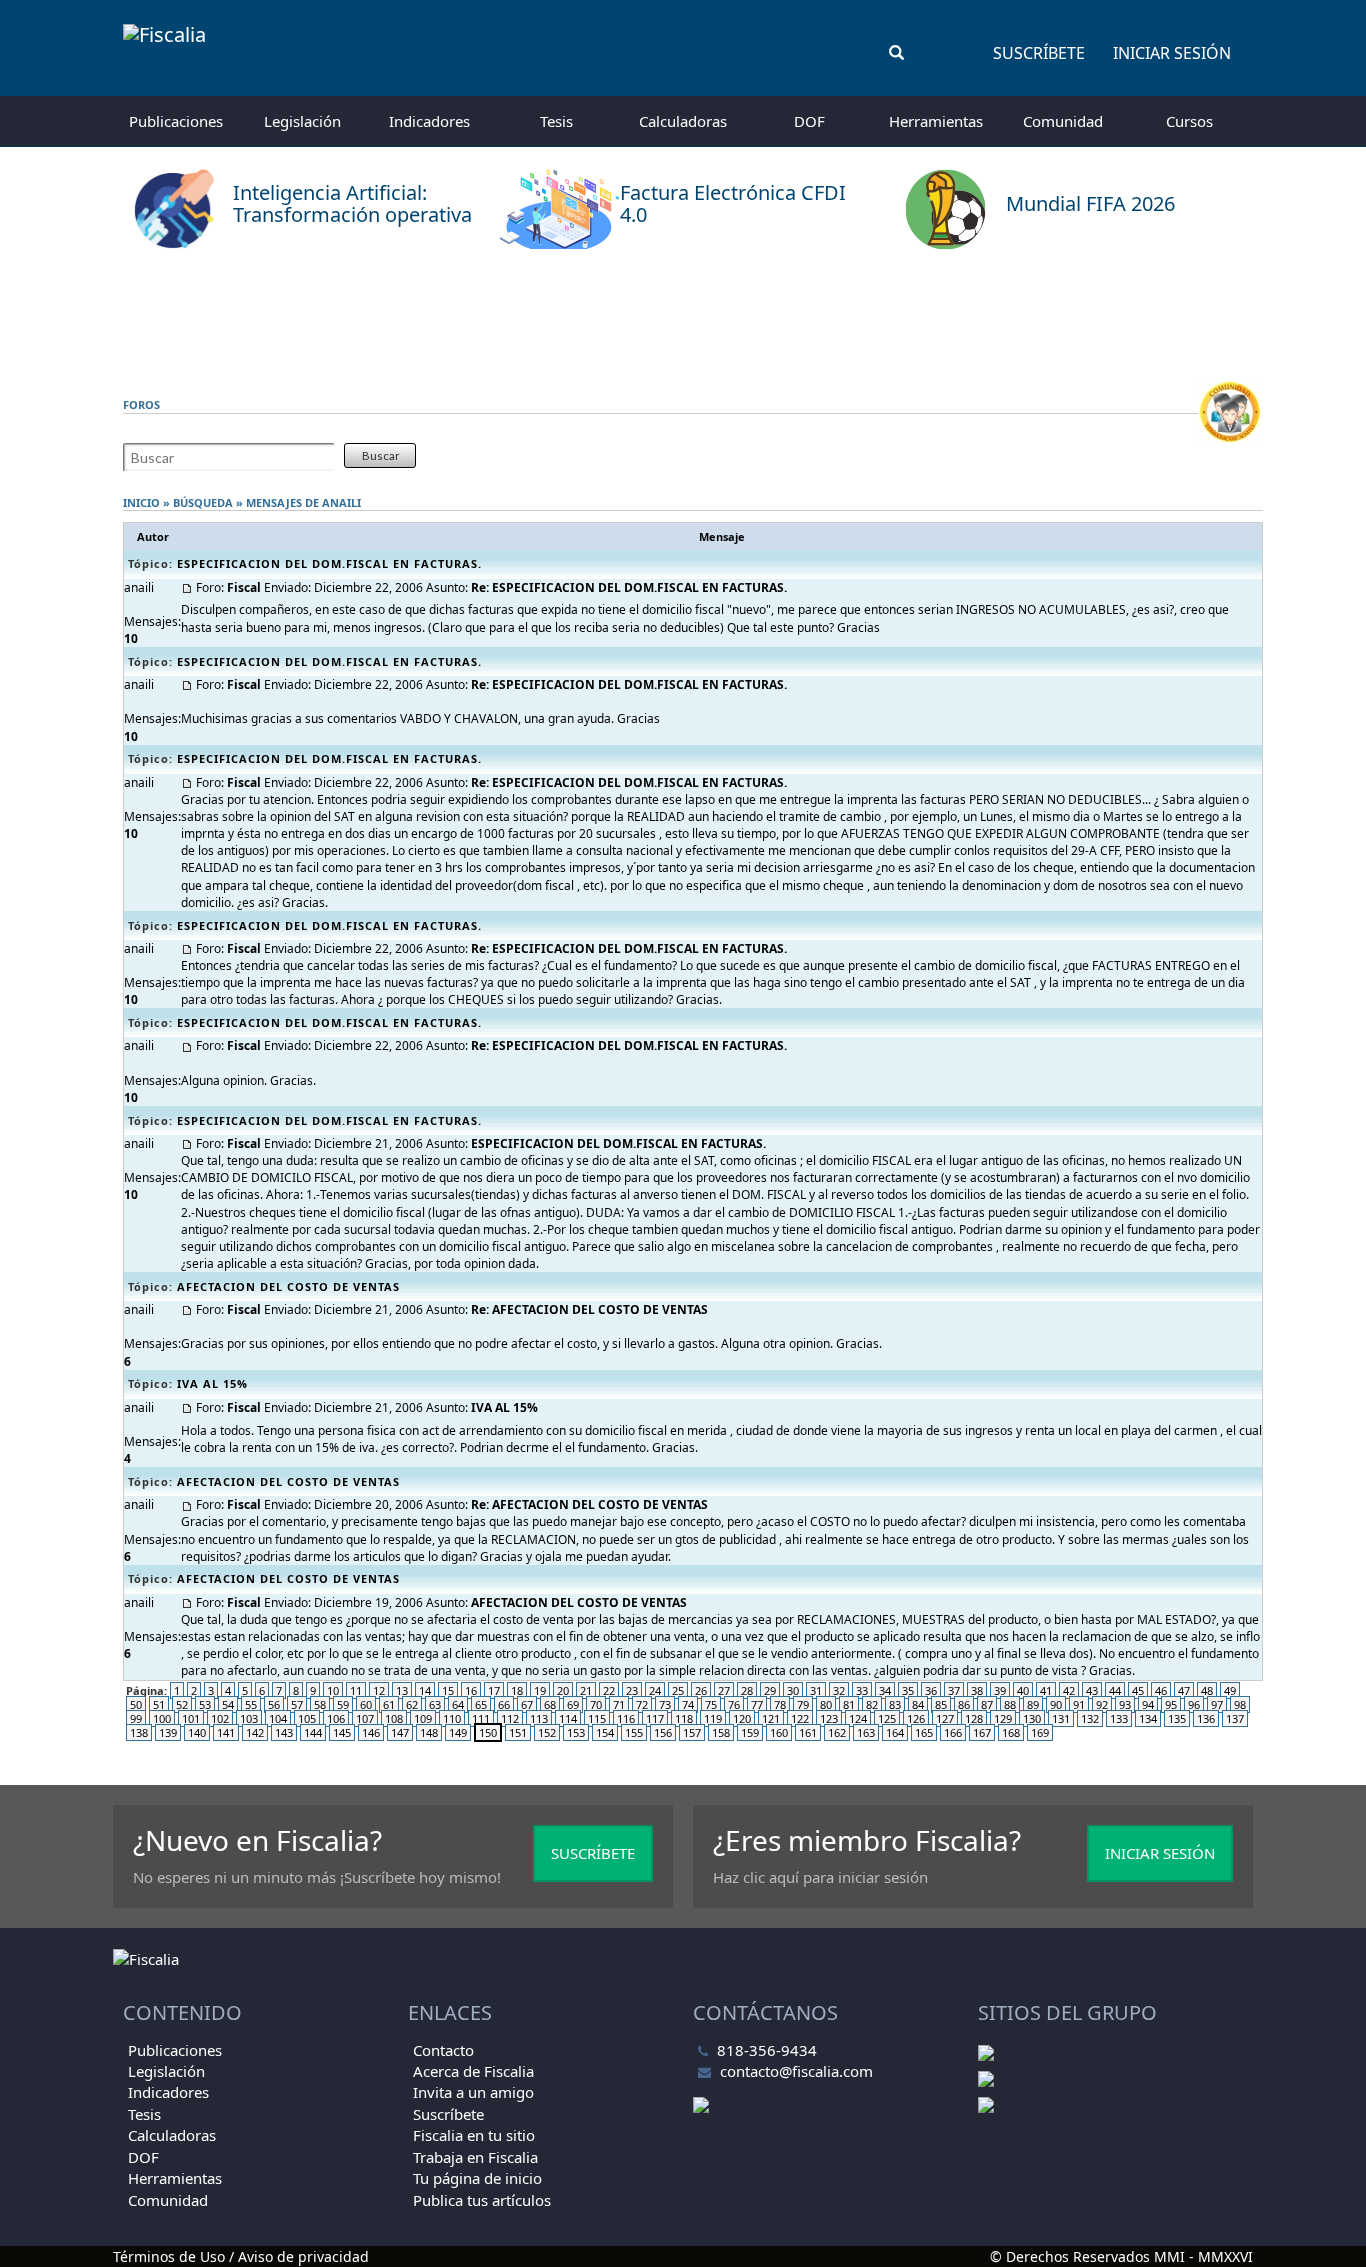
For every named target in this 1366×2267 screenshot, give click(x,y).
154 (605, 1732)
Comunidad (1063, 121)
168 (1011, 1732)
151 (518, 1732)
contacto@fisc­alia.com (796, 2071)
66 (504, 1704)
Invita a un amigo (473, 2092)
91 (1079, 1704)
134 (1148, 1718)
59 (343, 1704)
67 (527, 1704)
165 (924, 1732)
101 (191, 1718)
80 (826, 1704)
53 (205, 1704)
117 (655, 1718)
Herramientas (936, 121)
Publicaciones (176, 121)
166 (953, 1732)
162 (837, 1732)
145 (342, 1732)
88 (1010, 1704)
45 (1138, 1690)
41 (1046, 1690)
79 (803, 1704)
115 (597, 1718)
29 (770, 1690)
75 (711, 1704)
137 (1235, 1718)
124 (858, 1718)
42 (1069, 1690)
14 (425, 1690)
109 (423, 1718)
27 (724, 1690)
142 (255, 1732)
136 (1206, 1718)
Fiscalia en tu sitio (474, 2135)
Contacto (443, 2050)
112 (510, 1718)
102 (220, 1718)
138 (139, 1732)
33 (862, 1690)
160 (779, 1732)
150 (488, 1732)
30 (793, 1690)
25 (678, 1690)
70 (596, 1704)
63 (435, 1704)
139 (168, 1732)
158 (721, 1732)
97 (1217, 1704)
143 (284, 1732)
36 (931, 1690)
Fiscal (244, 587)
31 (816, 1690)
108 (394, 1718)
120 (742, 1718)
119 (713, 1718)
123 (829, 1718)
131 (1061, 1718)
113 (539, 1718)
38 (977, 1690)
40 (1023, 1690)
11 (356, 1690)
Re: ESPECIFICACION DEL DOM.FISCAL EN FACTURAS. (629, 587)
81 (849, 1704)
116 (626, 1718)
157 (692, 1732)
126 (916, 1718)
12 (379, 1690)
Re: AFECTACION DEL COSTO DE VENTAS (589, 1309)
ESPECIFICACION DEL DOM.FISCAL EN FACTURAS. (329, 563)
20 (563, 1690)
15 (448, 1690)
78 (780, 1704)
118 (684, 1718)
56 (274, 1704)
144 (313, 1732)
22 (609, 1690)
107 (365, 1718)
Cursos (1189, 121)
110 (452, 1718)
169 (1040, 1732)
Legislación (302, 121)
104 (278, 1718)
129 (1003, 1718)
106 (336, 1718)
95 (1171, 1704)
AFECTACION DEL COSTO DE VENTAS (288, 1286)
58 (320, 1704)
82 (872, 1704)
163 (866, 1732)
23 (632, 1690)
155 (634, 1732)
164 (895, 1732)
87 (987, 1704)
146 (371, 1732)
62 (412, 1704)
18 (517, 1690)
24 (655, 1690)
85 (941, 1704)
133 (1119, 1718)
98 (1240, 1704)
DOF (809, 121)
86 (964, 1704)
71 (619, 1704)
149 (458, 1732)
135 (1177, 1718)
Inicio (141, 502)
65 (481, 1704)
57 (297, 1704)
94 (1148, 1704)
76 (734, 1704)
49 (1230, 1690)
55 (251, 1704)
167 (982, 1732)
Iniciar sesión (1172, 53)
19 (540, 1690)
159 (750, 1732)
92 (1102, 1704)
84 (918, 1704)
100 (162, 1718)
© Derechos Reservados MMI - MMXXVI (1121, 2256)
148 (429, 1732)
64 (458, 1704)
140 (197, 1732)
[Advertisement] (683, 315)
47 (1184, 1690)
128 (974, 1718)
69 (573, 1704)
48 (1207, 1690)
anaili (341, 502)
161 (808, 1732)
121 (771, 1718)
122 (800, 1718)
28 (747, 1690)
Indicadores (429, 121)
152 (547, 1732)
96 (1194, 1704)
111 (481, 1718)
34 (885, 1690)
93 (1125, 1704)
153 (576, 1732)
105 (307, 1718)
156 (663, 1732)
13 (402, 1690)
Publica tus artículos (482, 2200)
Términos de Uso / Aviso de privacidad (241, 2256)
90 (1056, 1704)
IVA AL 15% (212, 1383)
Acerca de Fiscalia (473, 2071)
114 (568, 1718)
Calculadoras (683, 121)
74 (688, 1704)
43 (1092, 1690)
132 (1090, 1718)
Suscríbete (1039, 53)
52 (182, 1704)
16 (471, 1690)
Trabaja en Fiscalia (475, 2157)
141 (226, 1732)
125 (887, 1718)
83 (895, 1704)
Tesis (556, 121)
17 (494, 1690)
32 (839, 1690)
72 (642, 1704)
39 (1000, 1690)
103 (249, 1718)
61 (389, 1704)
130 (1032, 1718)
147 (400, 1732)
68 (550, 1704)
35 (908, 1690)
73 (665, 1704)
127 (945, 1718)
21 (586, 1690)
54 (228, 1704)
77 (757, 1704)
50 (136, 1704)
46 (1161, 1690)
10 (333, 1690)
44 (1115, 1690)
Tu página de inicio (477, 2178)
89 (1033, 1704)
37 (954, 1690)
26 (701, 1690)
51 (159, 1704)
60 (366, 1704)
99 (136, 1718)
